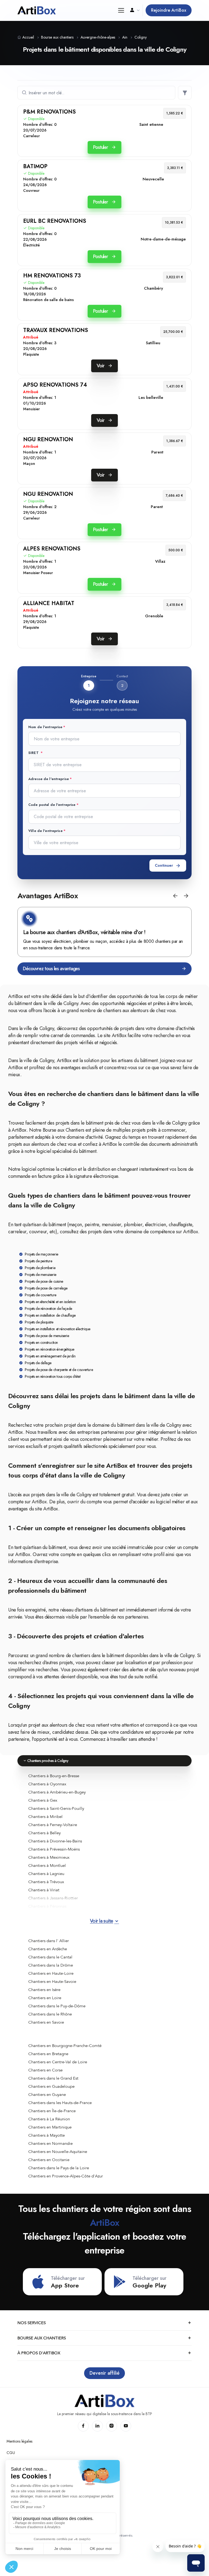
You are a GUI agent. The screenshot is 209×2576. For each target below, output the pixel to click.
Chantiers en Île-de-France (52, 2111)
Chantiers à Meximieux (49, 1857)
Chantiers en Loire (45, 1998)
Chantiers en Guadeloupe (51, 2086)
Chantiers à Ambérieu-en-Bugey (57, 1792)
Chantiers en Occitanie (49, 2160)
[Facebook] (83, 2426)
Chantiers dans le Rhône (50, 2014)
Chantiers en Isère (44, 1990)
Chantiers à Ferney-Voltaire (53, 1825)
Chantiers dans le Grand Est (53, 2078)
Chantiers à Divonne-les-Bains (55, 1841)
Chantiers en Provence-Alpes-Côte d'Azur (66, 2176)
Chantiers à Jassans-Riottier (53, 1898)
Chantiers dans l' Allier (49, 1941)
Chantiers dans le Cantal (50, 1957)
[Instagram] (112, 2426)
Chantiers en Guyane (47, 2095)
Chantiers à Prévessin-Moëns (54, 1849)
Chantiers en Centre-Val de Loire (58, 2062)
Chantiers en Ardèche (48, 1949)
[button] (175, 896)
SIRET (34, 753)
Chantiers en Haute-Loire (51, 1973)
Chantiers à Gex (43, 1800)
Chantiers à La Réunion (49, 2119)
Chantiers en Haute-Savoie (52, 1982)
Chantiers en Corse (45, 2070)
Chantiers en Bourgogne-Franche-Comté (65, 2046)
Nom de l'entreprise (45, 727)
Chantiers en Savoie (46, 2022)
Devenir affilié (104, 2373)
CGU (11, 2453)
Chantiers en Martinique (50, 2127)
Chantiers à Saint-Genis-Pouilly (56, 1808)
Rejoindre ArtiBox (169, 10)
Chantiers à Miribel (45, 1817)
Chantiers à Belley (44, 1833)
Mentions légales (19, 2441)
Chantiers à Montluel (47, 1866)
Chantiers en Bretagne (48, 2054)
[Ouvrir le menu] (121, 10)
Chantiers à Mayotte (47, 2135)
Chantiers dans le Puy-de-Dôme (57, 2006)
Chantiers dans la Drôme (51, 1965)
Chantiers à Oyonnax (47, 1784)
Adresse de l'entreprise (49, 779)
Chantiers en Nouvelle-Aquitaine (58, 2152)
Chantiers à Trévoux (46, 1882)
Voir (101, 366)
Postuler (101, 147)
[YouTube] (126, 2426)
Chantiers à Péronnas (47, 1906)
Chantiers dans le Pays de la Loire (59, 2168)
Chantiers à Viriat (44, 1890)
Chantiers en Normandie (50, 2143)
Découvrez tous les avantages (51, 969)
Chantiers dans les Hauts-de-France (60, 2103)
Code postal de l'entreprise (52, 805)
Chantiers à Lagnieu (46, 1874)
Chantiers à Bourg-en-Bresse (54, 1776)
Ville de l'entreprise (45, 831)
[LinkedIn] (97, 2426)
